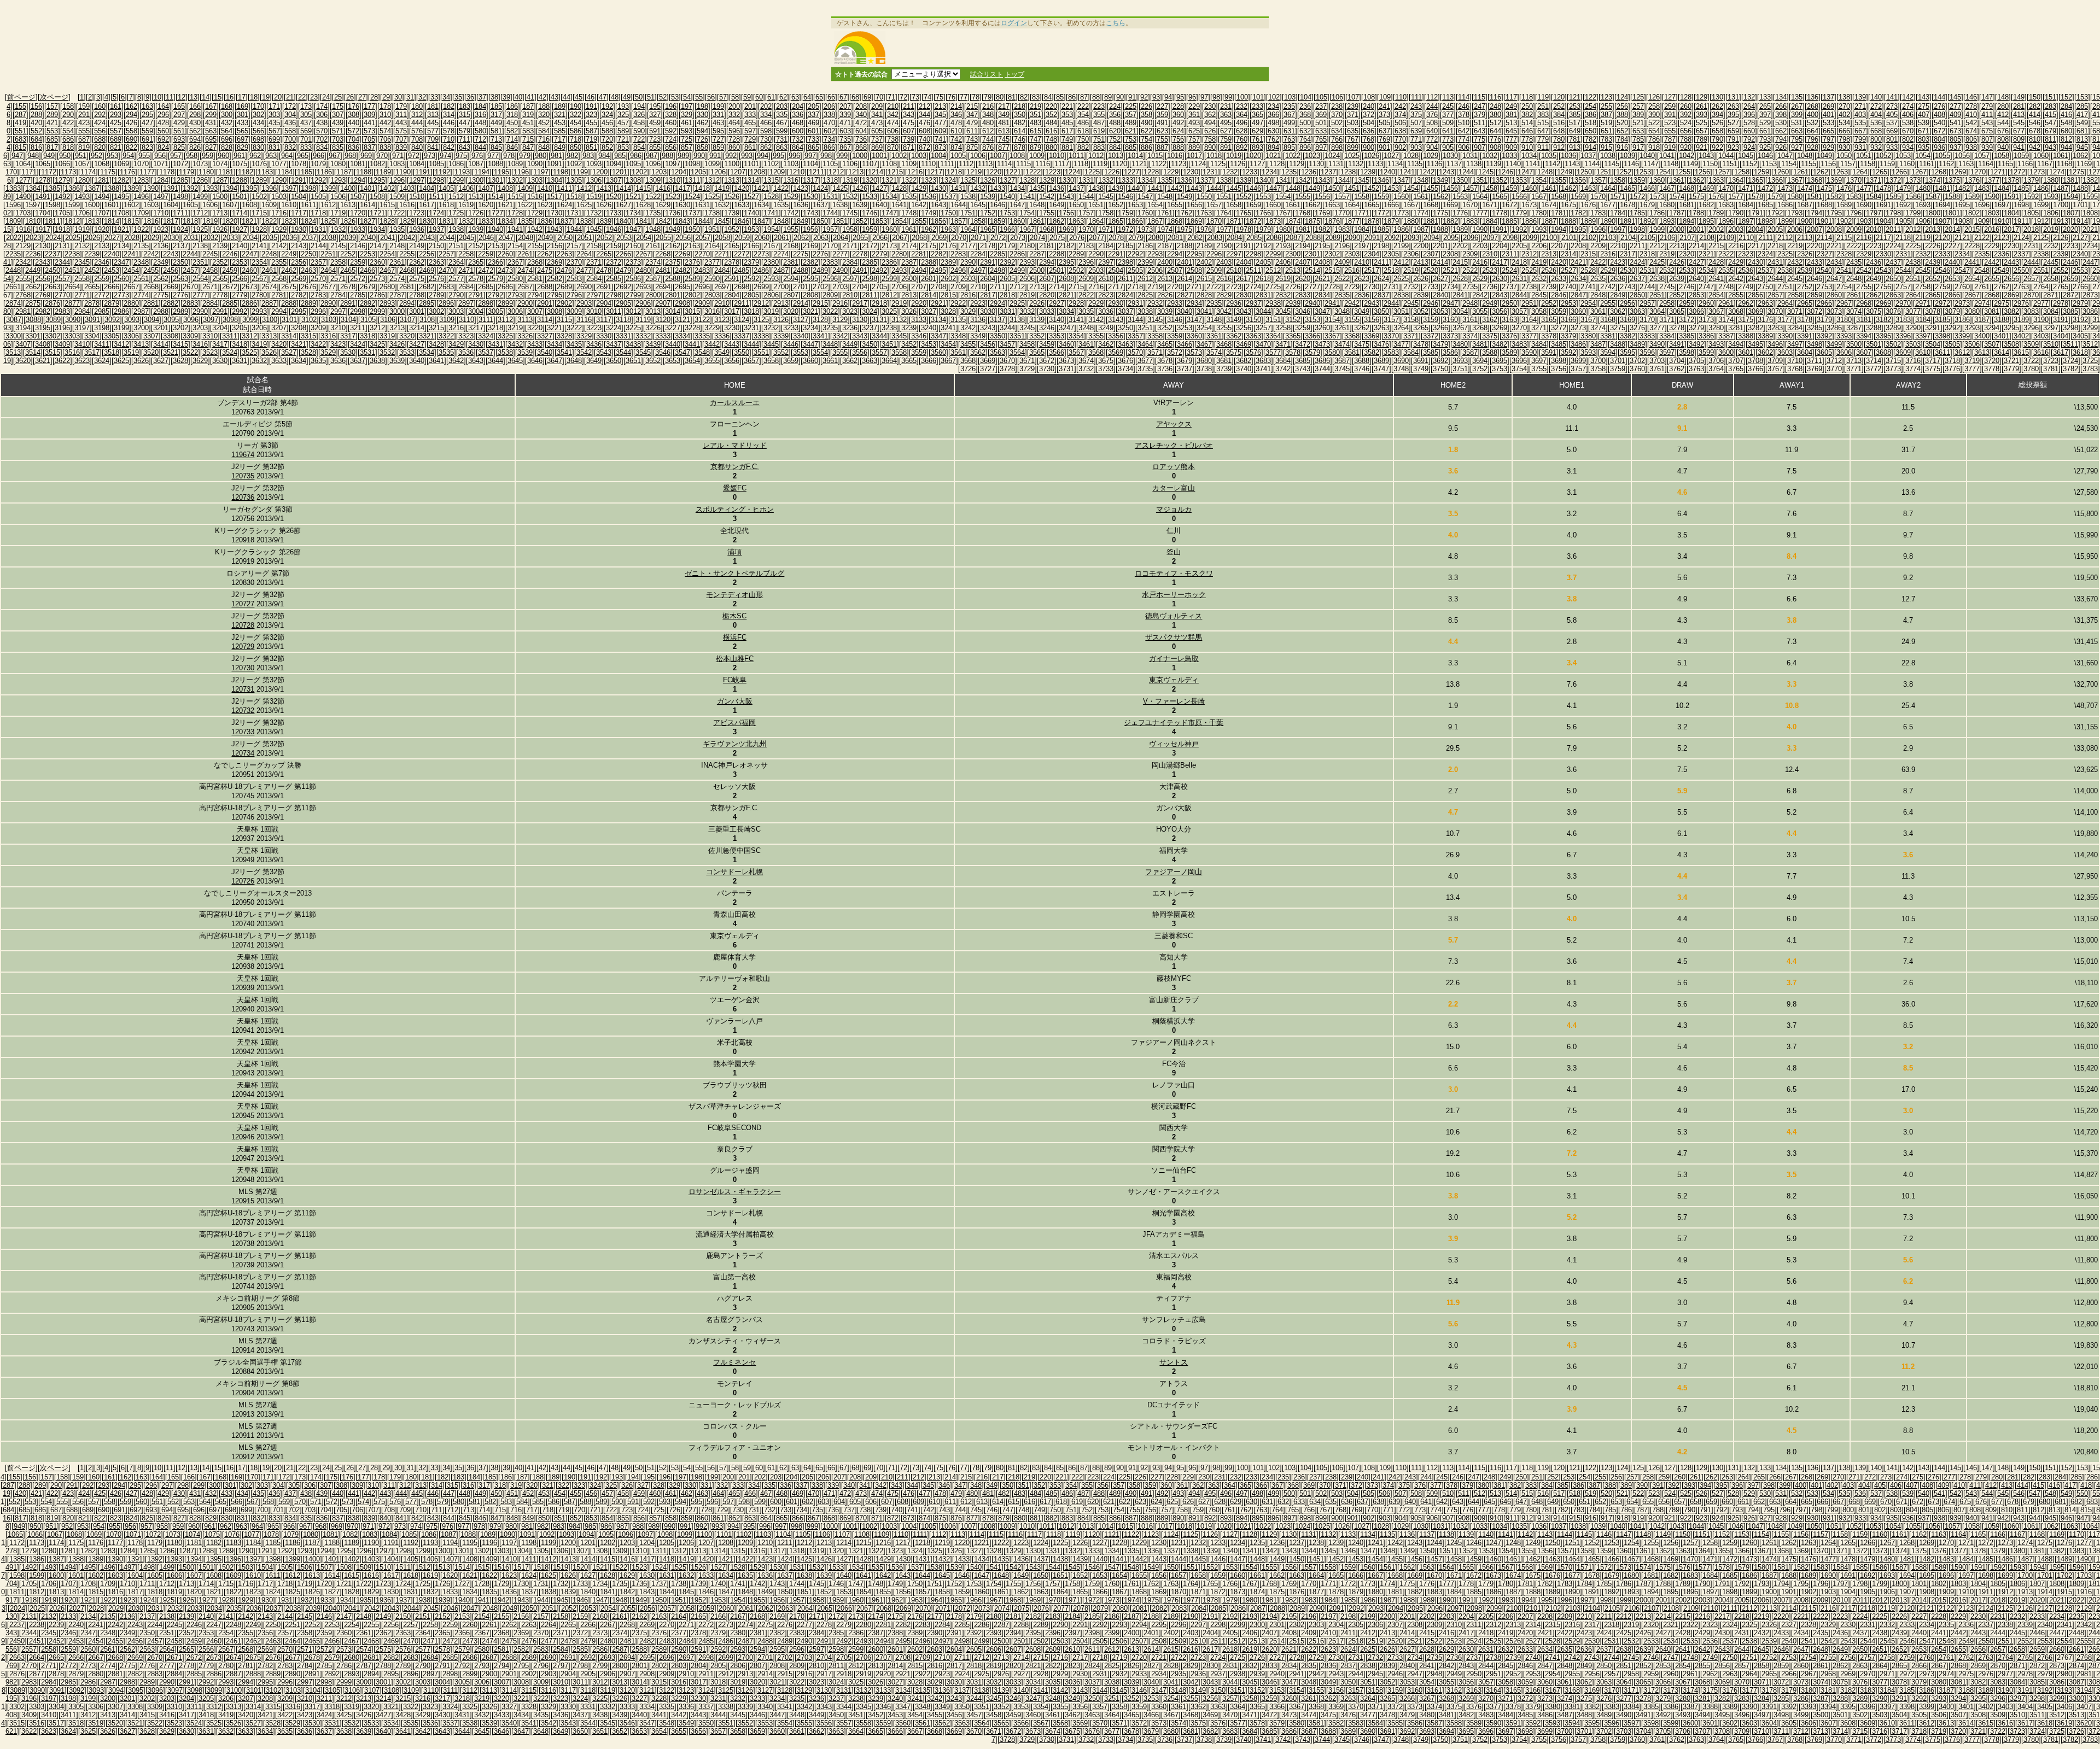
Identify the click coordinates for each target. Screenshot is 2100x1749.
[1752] (988, 213)
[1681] (1687, 205)
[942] (2035, 147)
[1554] (1283, 197)
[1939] (476, 229)
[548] (2066, 123)
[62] (783, 97)
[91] (1132, 97)
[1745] (850, 213)
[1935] (397, 229)
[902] (1400, 147)
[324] (607, 115)
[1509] (397, 197)
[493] (1194, 123)
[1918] (62, 229)
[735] (845, 139)
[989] (683, 156)
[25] (338, 97)
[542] (1971, 123)
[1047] (1785, 156)
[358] (1147, 115)
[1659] (1253, 205)
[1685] (1765, 205)
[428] (163, 123)
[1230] (1191, 172)
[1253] (1643, 172)
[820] (100, 147)
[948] (33, 156)
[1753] (1007, 213)
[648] (1559, 131)
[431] (211, 123)
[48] (615, 97)
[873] (940, 147)
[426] (132, 123)
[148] (2003, 97)
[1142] (1553, 164)
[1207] (738, 172)
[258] (1654, 106)
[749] (1067, 139)
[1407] (486, 188)
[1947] (633, 229)
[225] (1131, 106)
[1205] (698, 172)
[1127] (1257, 164)
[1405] (446, 188)
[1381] (2070, 180)
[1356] (1578, 180)
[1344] (1342, 180)
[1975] (1185, 229)
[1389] (131, 188)
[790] (1717, 139)
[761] (1258, 139)
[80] (1000, 97)
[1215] (895, 172)
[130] (1717, 97)
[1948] (653, 229)
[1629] (663, 205)
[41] (530, 97)
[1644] (958, 205)
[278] (1971, 106)
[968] (350, 156)
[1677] (1608, 205)
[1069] (121, 164)
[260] (1686, 106)
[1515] (515, 197)
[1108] (889, 164)
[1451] (1352, 188)
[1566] (1519, 197)
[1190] (403, 172)
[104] (1306, 97)
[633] (1321, 131)
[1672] (1509, 205)
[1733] (614, 213)
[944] (2066, 147)
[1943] (555, 229)
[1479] (1903, 188)
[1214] (876, 172)
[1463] (1588, 188)
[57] (723, 97)
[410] (1971, 115)
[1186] (324, 172)
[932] (1876, 147)
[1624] (564, 205)
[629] (1258, 131)
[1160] (1907, 164)
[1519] (594, 197)
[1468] (1687, 188)
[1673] (1529, 205)
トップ (1014, 74)
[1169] (2084, 164)
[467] (782, 123)
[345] (940, 115)
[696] (227, 139)
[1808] (2090, 213)
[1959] (870, 229)
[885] (1131, 147)
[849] (560, 147)
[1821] (249, 221)
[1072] (180, 164)
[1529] (791, 197)
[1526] (732, 197)
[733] (813, 139)
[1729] (535, 213)
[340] (861, 115)
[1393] (210, 188)
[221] (1067, 106)
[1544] (1086, 197)
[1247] (1525, 172)
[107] (1353, 97)
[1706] (82, 213)
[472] (861, 123)
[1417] (682, 188)
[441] (369, 123)
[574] (385, 131)
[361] (1194, 115)
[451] (528, 123)
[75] (940, 97)
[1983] (1342, 229)
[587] (591, 131)
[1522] (653, 197)
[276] (1939, 106)
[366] (1273, 115)
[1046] (1765, 156)
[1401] (367, 188)
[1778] (1500, 213)
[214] (956, 106)
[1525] (712, 197)
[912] (1559, 147)
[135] (1797, 97)
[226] (1147, 106)
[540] (1939, 123)
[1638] (840, 205)
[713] (496, 139)
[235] (1289, 106)
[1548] (1165, 197)
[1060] (2041, 156)
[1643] (938, 205)
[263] (1733, 106)
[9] (147, 97)
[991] (715, 156)
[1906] (1923, 221)
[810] (2035, 139)
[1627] (623, 205)
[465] (750, 123)
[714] (512, 139)
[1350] (1460, 180)
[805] (1955, 139)
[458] (639, 123)
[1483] (1982, 188)
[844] (480, 147)
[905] (1448, 147)
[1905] (1903, 221)
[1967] (1027, 229)
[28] (374, 97)
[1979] (1263, 229)
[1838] (584, 221)
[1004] (938, 156)
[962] (255, 156)
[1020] (1253, 156)
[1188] (364, 172)
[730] (766, 139)
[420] (36, 123)
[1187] (344, 172)
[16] (230, 97)
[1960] (889, 229)
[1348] (1421, 180)
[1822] (269, 221)
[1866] (1135, 221)
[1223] (1053, 172)
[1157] (1848, 164)
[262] (1717, 106)
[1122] (1159, 164)
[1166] (2025, 164)
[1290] (279, 180)
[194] (639, 106)
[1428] (899, 188)
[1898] (1765, 221)
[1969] (1066, 229)
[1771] (1362, 213)
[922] (1717, 147)
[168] (227, 106)
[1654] (1155, 205)
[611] (972, 131)
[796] (1813, 139)
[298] (195, 115)
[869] (877, 147)
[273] (1892, 106)
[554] (68, 131)
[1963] (948, 229)
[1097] (673, 164)
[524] (1686, 123)
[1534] (889, 197)
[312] (417, 115)
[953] (112, 156)
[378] (1464, 115)
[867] (845, 147)
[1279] (62, 180)
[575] (401, 131)
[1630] (682, 205)
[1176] (127, 172)
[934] (1908, 147)
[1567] (1539, 197)
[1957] (830, 229)
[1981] (1303, 229)
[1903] (1864, 221)
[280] (2003, 106)
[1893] (1667, 221)
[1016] (1175, 156)
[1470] (1726, 188)
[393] (1702, 115)
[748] (1051, 139)
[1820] (230, 221)
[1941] (515, 229)
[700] (290, 139)
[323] (591, 115)
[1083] (397, 164)
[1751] (968, 213)
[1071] (161, 164)
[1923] (161, 229)
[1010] (1057, 156)
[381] (1511, 115)
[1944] (574, 229)
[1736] (673, 213)
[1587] (1933, 197)
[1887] (1549, 221)
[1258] (1742, 172)
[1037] (1588, 156)
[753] (1131, 139)
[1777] (1480, 213)
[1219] (974, 172)
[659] (1733, 131)
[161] (116, 106)
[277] (1955, 106)
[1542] (1047, 197)
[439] (338, 123)
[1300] (476, 180)
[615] (1036, 131)
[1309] (653, 180)
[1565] (1500, 197)
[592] (671, 131)
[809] (2019, 139)
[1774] (1421, 213)
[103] (1290, 97)
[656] (1686, 131)
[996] (794, 156)
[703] (338, 139)
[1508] (377, 197)
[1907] (1942, 221)
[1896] (1726, 221)
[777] (1511, 139)
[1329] (1047, 180)
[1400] (348, 188)
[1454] (1411, 188)
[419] (21, 123)
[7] (131, 97)
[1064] (23, 164)
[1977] (1224, 229)
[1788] (1696, 213)
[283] (2051, 106)
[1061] (2061, 156)
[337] (813, 115)
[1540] (1007, 197)
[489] (1131, 123)
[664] (1813, 131)
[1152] (1749, 164)
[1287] (220, 180)
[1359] (1637, 180)
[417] (2082, 115)
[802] (1908, 139)
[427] (147, 123)
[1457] (1470, 188)
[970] (382, 156)
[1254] (1663, 172)
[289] (52, 115)
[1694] (1942, 205)
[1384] (33, 188)
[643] (1480, 131)
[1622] (525, 205)
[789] (1702, 139)
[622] (1147, 131)
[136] (1813, 97)
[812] (2066, 139)
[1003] (919, 156)
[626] (1210, 131)
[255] (1606, 106)
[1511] (436, 197)
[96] (1192, 97)
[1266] (1899, 172)
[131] (1733, 97)
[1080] (338, 164)
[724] (671, 139)
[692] (163, 139)
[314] (449, 115)
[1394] (230, 188)
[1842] (663, 221)
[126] (1654, 97)
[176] (354, 106)
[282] (2035, 106)
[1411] (564, 188)
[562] (195, 131)
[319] (528, 115)
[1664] (1352, 205)
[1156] (1828, 164)
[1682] (1706, 205)
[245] (1448, 106)
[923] (1733, 147)
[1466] (1647, 188)
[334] (766, 115)
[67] (843, 97)
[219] (1036, 106)
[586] (576, 131)
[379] (1480, 115)
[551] (21, 131)
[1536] (929, 197)
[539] (1924, 123)
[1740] (751, 213)
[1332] (1106, 180)
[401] (1828, 115)
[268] (1813, 106)
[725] (687, 139)
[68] (855, 97)
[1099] (712, 164)
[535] (1860, 123)
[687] (84, 139)
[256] (1622, 106)
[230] (1210, 106)
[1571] (1618, 197)
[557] (116, 131)
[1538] (968, 197)
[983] (588, 156)
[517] (1575, 123)
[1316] (791, 180)
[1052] (1883, 156)
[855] (655, 147)
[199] (718, 106)
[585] (560, 131)
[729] (750, 139)
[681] (2082, 131)
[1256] (1702, 172)
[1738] (712, 213)
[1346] (1381, 180)
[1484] (2002, 188)
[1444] (1214, 188)
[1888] (1568, 221)
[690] (132, 139)
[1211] (816, 172)
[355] (1099, 115)
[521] (1638, 123)
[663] (1797, 131)
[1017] (1194, 156)
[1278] (43, 180)
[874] (956, 147)
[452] (544, 123)
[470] (829, 123)
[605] (877, 131)
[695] (211, 139)
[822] (132, 147)
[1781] (1559, 213)
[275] (1924, 106)
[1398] (308, 188)
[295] (147, 115)
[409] (1955, 115)
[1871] (1234, 221)
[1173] (68, 172)
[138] (1844, 97)
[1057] (1982, 156)
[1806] (2051, 213)
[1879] (1391, 221)
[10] (157, 97)
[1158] (1868, 164)
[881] (1067, 147)
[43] (555, 97)
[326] (639, 115)
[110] (1401, 97)
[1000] (860, 156)
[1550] (1204, 197)
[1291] (299, 180)
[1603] (151, 205)
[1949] (673, 229)
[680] (2066, 131)
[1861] (1037, 221)
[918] (1654, 147)
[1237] (1328, 172)
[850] (576, 147)
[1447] (1273, 188)
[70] (879, 97)
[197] (687, 106)
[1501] (240, 197)
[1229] (1171, 172)
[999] (842, 156)
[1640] (879, 205)
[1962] (929, 229)
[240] (1369, 106)
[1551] (1224, 197)
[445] (433, 123)
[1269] (1958, 172)
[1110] (928, 164)
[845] (496, 147)
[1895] (1706, 221)
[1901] (1824, 221)
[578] (449, 131)
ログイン (1014, 23)
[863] (782, 147)
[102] (1274, 97)
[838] (385, 147)
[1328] (1027, 180)
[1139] (1494, 164)
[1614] (367, 205)
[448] (480, 123)
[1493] (82, 197)
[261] (1702, 106)
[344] (924, 115)
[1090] (535, 164)
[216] (988, 106)
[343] (909, 115)
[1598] (52, 205)
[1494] (102, 197)
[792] (1749, 139)
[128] (1686, 97)
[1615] (387, 205)
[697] (243, 139)
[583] (528, 131)
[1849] (801, 221)
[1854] (899, 221)
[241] (1384, 106)
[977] (493, 156)
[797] (1828, 139)
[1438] (1096, 188)
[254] (1591, 106)
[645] (1511, 131)
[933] (1892, 147)
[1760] (1145, 213)
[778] (1527, 139)
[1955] (791, 229)
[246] (1464, 106)
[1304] (555, 180)
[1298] (436, 180)
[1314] (751, 180)
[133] (1765, 97)
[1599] (72, 205)
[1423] (801, 188)
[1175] (108, 172)
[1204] (679, 172)
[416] (2066, 115)
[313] (433, 115)
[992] (731, 156)
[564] (227, 131)
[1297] (417, 180)
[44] (567, 97)
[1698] (2021, 205)
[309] (369, 115)
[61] (771, 97)
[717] (560, 139)
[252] (1559, 106)
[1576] (1716, 197)
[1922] (141, 229)
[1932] (338, 229)
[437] (306, 123)
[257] (1638, 106)
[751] (1099, 139)
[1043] (1706, 156)
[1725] (456, 213)
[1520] (614, 197)
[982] (572, 156)
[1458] (1490, 188)
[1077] (279, 164)
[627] (1226, 131)
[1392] (190, 188)
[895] (1289, 147)
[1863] (1076, 221)
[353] (1067, 115)
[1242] (1427, 172)
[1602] (131, 205)
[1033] (1509, 156)
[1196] (521, 172)
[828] (227, 147)
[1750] (948, 213)
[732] (798, 139)
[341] (877, 115)
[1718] (318, 213)
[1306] (594, 180)
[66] (831, 97)
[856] (671, 147)
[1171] (29, 172)
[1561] (1421, 197)
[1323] (929, 180)
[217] (1004, 106)
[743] (972, 139)
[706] (385, 139)
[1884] (1490, 221)
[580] (480, 131)
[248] (1495, 106)
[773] (1448, 139)
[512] (1495, 123)
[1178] (167, 172)
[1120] (1119, 164)
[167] (211, 106)
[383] (1543, 115)
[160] (100, 106)
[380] (1495, 115)
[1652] (1116, 205)
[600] (798, 131)
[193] (623, 106)
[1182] (246, 172)
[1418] (702, 188)
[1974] (1165, 229)
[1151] (1730, 164)
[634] (1337, 131)
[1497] (161, 197)
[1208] (757, 172)
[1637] (820, 205)
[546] (2035, 123)
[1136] (1434, 164)
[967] (334, 156)
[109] (1385, 97)
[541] (1955, 123)
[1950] (692, 229)
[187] (528, 106)
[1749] (929, 213)
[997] (810, 156)
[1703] (23, 213)
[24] (326, 97)
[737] (877, 139)
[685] (52, 139)
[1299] (456, 180)
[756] (1178, 139)
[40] (518, 97)
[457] (623, 123)
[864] (798, 147)
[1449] (1312, 188)
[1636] (801, 205)
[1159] (1887, 164)
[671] (1924, 131)
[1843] (682, 221)
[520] (1622, 123)
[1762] (1185, 213)
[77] (964, 97)
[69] (867, 97)
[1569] (1578, 197)
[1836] (545, 221)
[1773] (1401, 213)
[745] (1004, 139)
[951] (81, 156)
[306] (322, 115)
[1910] (2002, 221)
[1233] (1250, 172)
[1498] (180, 197)
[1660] (1273, 205)
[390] (1654, 115)
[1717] (299, 213)
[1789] (1716, 213)
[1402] (387, 188)
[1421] (761, 188)
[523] (1670, 123)
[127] (1670, 97)
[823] (147, 147)
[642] (1464, 131)
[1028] (1411, 156)
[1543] (1066, 197)
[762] (1273, 139)
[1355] (1559, 180)
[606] (893, 131)
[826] (195, 147)
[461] (687, 123)
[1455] (1431, 188)
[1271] (1998, 172)
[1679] (1647, 205)
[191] (591, 106)
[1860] (1017, 221)
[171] (274, 106)
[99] (1228, 97)
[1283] (141, 180)
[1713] (220, 213)
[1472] (1765, 188)
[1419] (722, 188)
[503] (1353, 123)
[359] (1162, 115)
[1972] (1125, 229)
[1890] (1608, 221)
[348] (988, 115)
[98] (1216, 97)
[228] (1178, 106)
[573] (369, 131)
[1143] (1572, 164)
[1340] (1263, 180)
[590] (639, 131)
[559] (147, 131)
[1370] (1854, 180)
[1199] (580, 172)
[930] (1844, 147)
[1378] (2011, 180)
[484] (1051, 123)
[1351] (1480, 180)
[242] (1400, 106)
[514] (1527, 123)
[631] (1289, 131)
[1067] (82, 164)
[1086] (456, 164)
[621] (1131, 131)
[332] (734, 115)
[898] (1337, 147)
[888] (1178, 147)
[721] (623, 139)
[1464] (1608, 188)
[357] (1131, 115)
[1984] (1362, 229)
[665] (1828, 131)
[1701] (2080, 205)
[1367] (1795, 180)
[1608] (249, 205)
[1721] (377, 213)
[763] (1289, 139)
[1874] (1293, 221)
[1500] (220, 197)
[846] (512, 147)
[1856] (938, 221)
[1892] (1647, 221)
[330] (702, 115)
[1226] (1112, 172)
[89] (1108, 97)
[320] (544, 115)
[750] (1083, 139)
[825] (179, 147)
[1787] (1677, 213)
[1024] (1332, 156)
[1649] (1057, 205)
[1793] (1795, 213)
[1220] (994, 172)
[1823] (289, 221)
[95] (1180, 97)
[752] (1115, 139)
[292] (100, 115)
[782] (1591, 139)
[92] (1144, 97)
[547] (2051, 123)
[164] (163, 106)
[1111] (947, 164)
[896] (1305, 147)
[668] (1876, 131)
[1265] (1880, 172)
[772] (1432, 139)
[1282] (121, 180)
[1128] (1277, 164)
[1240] (1387, 172)
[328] (671, 115)
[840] (417, 147)
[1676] (1588, 205)
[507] (1416, 123)
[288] (36, 115)
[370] (1337, 115)
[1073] (200, 164)
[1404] (427, 188)
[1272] (2017, 172)
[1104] (810, 164)
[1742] (791, 213)
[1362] (1696, 180)
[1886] (1529, 221)
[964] (287, 156)
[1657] (1214, 205)
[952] (97, 156)
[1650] (1076, 205)
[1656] (1194, 205)
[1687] (1805, 205)
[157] (52, 106)
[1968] (1047, 229)
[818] (68, 147)
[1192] (442, 172)
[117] (1511, 97)
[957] (176, 156)
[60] (759, 97)
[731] (782, 139)
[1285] (180, 180)
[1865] (1116, 221)
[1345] (1362, 180)
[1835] (525, 221)
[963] (271, 156)
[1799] (1913, 213)
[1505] (318, 197)
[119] (1543, 97)
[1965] (988, 229)
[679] (2051, 131)
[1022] (1293, 156)
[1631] (702, 205)
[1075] (240, 164)
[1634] (761, 205)
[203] (782, 106)
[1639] (860, 205)
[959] (208, 156)
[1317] (810, 180)
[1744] (830, 213)
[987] (652, 156)
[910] (1527, 147)
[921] (1702, 147)
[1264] (1860, 172)
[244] (1432, 106)
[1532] (850, 197)
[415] (2051, 115)
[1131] (1336, 164)
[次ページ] (54, 97)
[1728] (515, 213)
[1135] (1415, 164)
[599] (782, 131)
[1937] (436, 229)
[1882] (1450, 221)
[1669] (1450, 205)
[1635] (781, 205)
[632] (1305, 131)
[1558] (1362, 197)
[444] (417, 123)
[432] (227, 123)
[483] (1036, 123)
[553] (52, 131)
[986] (636, 156)
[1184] (285, 172)
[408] (1939, 115)
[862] (766, 147)
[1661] (1293, 205)
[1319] (850, 180)
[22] (302, 97)
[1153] (1769, 164)
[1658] (1234, 205)
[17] (242, 97)
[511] (1480, 123)
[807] (1987, 139)
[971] (398, 156)
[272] (1876, 106)
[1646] (997, 205)
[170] (258, 106)
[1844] (702, 221)
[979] (525, 156)
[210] (893, 106)
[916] (1622, 147)
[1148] (1671, 164)
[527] (1733, 123)
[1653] (1135, 205)
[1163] (1966, 164)
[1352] (1500, 180)
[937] (1955, 147)
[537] (1892, 123)
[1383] (13, 188)
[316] (480, 115)
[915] (1606, 147)
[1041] (1667, 156)
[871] (909, 147)
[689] (116, 139)
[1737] (692, 213)
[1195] (501, 172)
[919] (1670, 147)
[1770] (1342, 213)
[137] (1828, 97)
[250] (1527, 106)
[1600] (92, 205)
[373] (1384, 115)
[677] (2019, 131)
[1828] (387, 221)
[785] (1638, 139)
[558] (132, 131)
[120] (1559, 97)
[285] (2082, 106)
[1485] (2021, 188)
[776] (1495, 139)
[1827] (367, 221)
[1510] (417, 197)
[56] (711, 97)
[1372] (1893, 180)
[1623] (545, 205)
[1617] (427, 205)
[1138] (1474, 164)
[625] (1194, 131)
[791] (1733, 139)
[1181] (226, 172)
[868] (861, 147)
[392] (1686, 115)
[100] (1242, 97)
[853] (623, 147)
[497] (1258, 123)
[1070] (141, 164)
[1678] (1627, 205)
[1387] (92, 188)
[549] (2082, 123)
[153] (2082, 97)
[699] (274, 139)
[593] (687, 131)
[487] (1099, 123)
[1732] (594, 213)
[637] (1384, 131)
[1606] (210, 205)
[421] (52, 123)
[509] (1448, 123)
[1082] (377, 164)
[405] (1892, 115)
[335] (782, 115)
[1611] (308, 205)
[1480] (1923, 188)
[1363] (1716, 180)
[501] (1321, 123)
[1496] (141, 197)
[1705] (62, 213)
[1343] (1322, 180)
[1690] (1864, 205)
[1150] (1710, 164)
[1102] (771, 164)
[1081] (358, 164)
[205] (813, 106)
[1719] (338, 213)
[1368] (1815, 180)
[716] (544, 139)
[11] (170, 97)
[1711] (180, 213)
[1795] (1834, 213)
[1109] (909, 164)
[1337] (1204, 180)
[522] (1654, 123)
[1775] (1440, 213)
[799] (1860, 139)
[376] (1432, 115)
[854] (639, 147)
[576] (417, 131)
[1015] (1155, 156)
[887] (1162, 147)
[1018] (1214, 156)
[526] (1717, 123)
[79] (988, 97)
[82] (1024, 97)
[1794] (1815, 213)
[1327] (1007, 180)
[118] (1527, 97)
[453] (560, 123)
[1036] (1568, 156)
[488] (1115, 123)
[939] (1987, 147)
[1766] (1263, 213)
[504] (1369, 123)
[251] (1543, 106)
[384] (1559, 115)
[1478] (1883, 188)
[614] (1020, 131)
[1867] (1155, 221)
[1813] (92, 221)
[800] (1876, 139)
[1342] (1303, 180)
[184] (480, 106)
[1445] (1234, 188)
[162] (132, 106)
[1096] (653, 164)
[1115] (1023, 164)
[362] (1210, 115)
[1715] (259, 213)
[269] (1828, 106)
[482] (1020, 123)
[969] (366, 156)
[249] (1511, 106)
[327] (655, 115)
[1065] (43, 164)
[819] (84, 147)
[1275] (2076, 172)
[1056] (1962, 156)
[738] (893, 139)
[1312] (712, 180)
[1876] (1332, 221)
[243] (1416, 106)
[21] (290, 97)
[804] (1939, 139)
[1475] (1824, 188)
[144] (1939, 97)
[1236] (1309, 172)
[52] (663, 97)
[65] (819, 97)
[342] (893, 115)
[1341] (1283, 180)
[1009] (1037, 156)
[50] (639, 97)
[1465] (1627, 188)
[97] (1204, 97)
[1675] (1568, 205)
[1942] (535, 229)
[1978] (1244, 229)
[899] (1353, 147)
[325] (623, 115)
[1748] (909, 213)
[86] (1072, 97)
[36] (470, 97)
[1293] (338, 180)
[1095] (633, 164)
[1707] (102, 213)
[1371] (1874, 180)
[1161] (1927, 164)
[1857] (958, 221)
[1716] (279, 213)
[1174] (88, 172)
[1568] (1559, 197)
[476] (924, 123)
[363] (1226, 115)
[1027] (1391, 156)
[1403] (407, 188)
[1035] (1549, 156)
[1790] (1736, 213)
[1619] (466, 205)
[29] (386, 97)
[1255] (1683, 172)
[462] (702, 123)
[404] (1876, 115)
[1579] (1775, 197)
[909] (1511, 147)
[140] (1876, 97)
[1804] (2011, 213)
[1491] (43, 197)
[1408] (505, 188)
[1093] (594, 164)
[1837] (564, 221)
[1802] (1972, 213)
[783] (1606, 139)
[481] (1004, 123)
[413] (2019, 115)
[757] (1194, 139)
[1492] (62, 197)
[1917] (43, 229)
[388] (1622, 115)
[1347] (1401, 180)
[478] (956, 123)
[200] (734, 106)
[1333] (1125, 180)
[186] (512, 106)
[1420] (742, 188)
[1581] (1815, 197)
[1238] (1348, 172)
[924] (1749, 147)
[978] (509, 156)
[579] (465, 131)
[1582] (1834, 197)
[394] (1717, 115)
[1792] (1775, 213)
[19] (266, 97)
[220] (1051, 106)
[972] (414, 156)
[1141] (1533, 164)
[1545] (1106, 197)
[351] (1036, 115)
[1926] (220, 229)
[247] (1480, 106)
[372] (1369, 115)
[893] (1258, 147)
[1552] (1244, 197)
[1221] (1013, 172)
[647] (1543, 131)
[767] (1353, 139)
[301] (243, 115)
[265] (1765, 106)
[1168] (2064, 164)
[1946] (614, 229)
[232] (1242, 106)
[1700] (2061, 205)
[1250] (1584, 172)
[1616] (407, 205)
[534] (1844, 123)
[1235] (1289, 172)
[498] (1273, 123)
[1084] (417, 164)
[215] (972, 106)
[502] (1337, 123)
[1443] (1194, 188)
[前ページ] (21, 97)
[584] (544, 131)
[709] (433, 139)
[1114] (1004, 164)
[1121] (1139, 164)
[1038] (1608, 156)
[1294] (358, 180)
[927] (1797, 147)
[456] (607, 123)
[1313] (732, 180)
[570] (322, 131)
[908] (1495, 147)
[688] (100, 139)
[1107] (870, 164)
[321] (560, 115)
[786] (1654, 139)
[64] (807, 97)
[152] (2066, 97)
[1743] (810, 213)
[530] (1781, 123)
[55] (699, 97)
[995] (778, 156)
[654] (1654, 131)
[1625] (584, 205)
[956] (160, 156)
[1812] (72, 221)
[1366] (1775, 180)
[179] (401, 106)
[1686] (1785, 205)
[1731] (574, 213)
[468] (798, 123)
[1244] (1466, 172)
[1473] (1785, 188)
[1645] (978, 205)
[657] (1702, 131)
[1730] (555, 213)
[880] (1051, 147)
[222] (1083, 106)
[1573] (1657, 197)
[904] (1432, 147)
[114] (1464, 97)
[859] (718, 147)
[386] (1591, 115)
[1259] (1761, 172)
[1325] (968, 180)
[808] (2003, 139)
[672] (1939, 131)
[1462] (1568, 188)
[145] (1955, 97)
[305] (306, 115)
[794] (1781, 139)
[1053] (1903, 156)
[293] (116, 115)
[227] (1162, 106)
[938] (1971, 147)
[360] (1178, 115)
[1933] (358, 229)
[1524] (692, 197)
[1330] (1066, 180)
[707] (401, 139)
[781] (1575, 139)
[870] (893, 147)
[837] (369, 147)
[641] (1448, 131)
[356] (1115, 115)
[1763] (1204, 213)
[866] (829, 147)
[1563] (1460, 197)
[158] (68, 106)
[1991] (1500, 229)
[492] (1178, 123)
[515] (1543, 123)
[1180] (206, 172)
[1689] (1844, 205)
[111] (1416, 97)
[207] (845, 106)
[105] (1322, 97)
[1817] (171, 221)
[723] (655, 139)
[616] (1051, 131)
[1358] (1618, 180)
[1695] (1962, 205)
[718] (576, 139)
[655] (1670, 131)
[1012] (1096, 156)
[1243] (1446, 172)
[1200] (600, 172)
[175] (338, 106)
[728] (734, 139)
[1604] (171, 205)
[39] (506, 97)
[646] (1527, 131)
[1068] (102, 164)
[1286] (200, 180)
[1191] (423, 172)
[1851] (840, 221)
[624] (1178, 131)
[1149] (1690, 164)
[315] (465, 115)
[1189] (383, 172)
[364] (1242, 115)
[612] (988, 131)
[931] (1860, 147)
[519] (1606, 123)
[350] (1020, 115)
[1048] (1805, 156)
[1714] (240, 213)
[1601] (112, 205)
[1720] (358, 213)
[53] (675, 97)
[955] (144, 156)
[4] (106, 97)
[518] (1591, 123)
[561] (179, 131)
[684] (36, 139)
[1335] (1165, 180)
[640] (1432, 131)
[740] (924, 139)
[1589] (1972, 197)
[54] (687, 97)
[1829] (407, 221)
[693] (179, 139)
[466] (766, 123)
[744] (988, 139)
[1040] (1647, 156)
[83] (1036, 97)
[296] (163, 115)
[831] (274, 147)
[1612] (328, 205)
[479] (972, 123)
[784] (1622, 139)
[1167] (2045, 164)
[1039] (1627, 156)
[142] (1908, 97)
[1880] (1411, 221)
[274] (1908, 106)
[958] (192, 156)
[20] (278, 97)
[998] (826, 156)
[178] (385, 106)
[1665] (1372, 205)
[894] (1273, 147)
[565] (243, 131)
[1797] (1874, 213)
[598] (766, 131)
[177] (369, 106)
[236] (1305, 106)
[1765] (1244, 213)
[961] (239, 156)
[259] (1670, 106)
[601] (813, 131)
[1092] (574, 164)
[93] (1156, 97)
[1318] (830, 180)
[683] (21, 139)
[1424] (820, 188)
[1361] (1677, 180)
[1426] (860, 188)
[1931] (318, 229)
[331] (718, 115)
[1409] (525, 188)
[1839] (604, 221)
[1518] (574, 197)
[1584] (1874, 197)
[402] (1844, 115)
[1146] (1631, 164)
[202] (766, 106)
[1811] (52, 221)
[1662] (1312, 205)
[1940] (495, 229)
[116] (1495, 97)
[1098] (692, 164)
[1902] (1844, 221)
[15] (218, 97)
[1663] (1332, 205)
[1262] (1821, 172)
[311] (401, 115)
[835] (338, 147)
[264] (1749, 106)
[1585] (1893, 197)
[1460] (1529, 188)
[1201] (620, 172)
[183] (465, 106)
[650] (1591, 131)
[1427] (879, 188)
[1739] (732, 213)
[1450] (1332, 188)
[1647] (1017, 205)
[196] (671, 106)
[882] (1083, 147)
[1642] (919, 205)
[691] (147, 139)
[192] (607, 106)
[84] (1048, 97)
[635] (1353, 131)
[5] (115, 97)
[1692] (1903, 205)
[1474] (1805, 188)
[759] (1226, 139)
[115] (1480, 97)
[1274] (2057, 172)
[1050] (1844, 156)
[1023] (1312, 156)
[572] (354, 131)
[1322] (909, 180)
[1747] (889, 213)
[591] (655, 131)
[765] (1321, 139)
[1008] (1017, 156)
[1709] (141, 213)
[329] (687, 115)
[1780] (1539, 213)
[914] (1591, 147)
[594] (702, 131)
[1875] (1312, 221)
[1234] (1269, 172)
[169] (243, 106)
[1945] (594, 229)
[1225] (1092, 172)
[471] (845, 123)
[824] (163, 147)
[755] (1162, 139)
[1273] (2037, 172)
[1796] (1854, 213)
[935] (1924, 147)
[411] (1987, 115)
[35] (458, 97)
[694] (195, 139)
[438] (322, 123)
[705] (369, 139)
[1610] (289, 205)
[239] (1353, 106)
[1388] (112, 188)
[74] (927, 97)
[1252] (1624, 172)
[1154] (1789, 164)
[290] (68, 115)
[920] (1686, 147)
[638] (1400, 131)
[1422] (781, 188)
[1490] (23, 197)
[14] (206, 97)
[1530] (810, 197)
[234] (1273, 106)
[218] (1020, 106)
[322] (576, 115)
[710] (449, 139)
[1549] (1185, 197)
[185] (496, 106)
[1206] (718, 172)
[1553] (1263, 197)
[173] (306, 106)
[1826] (348, 221)
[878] (1020, 147)
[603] (845, 131)
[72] (903, 97)
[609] (940, 131)
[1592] (2031, 197)
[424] (100, 123)
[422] (68, 123)
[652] (1622, 131)
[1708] (121, 213)
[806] (1971, 139)
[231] (1226, 106)
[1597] (33, 205)
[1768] (1303, 213)
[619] (1099, 131)
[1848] (781, 221)
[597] (750, 131)
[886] (1147, 147)
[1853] (879, 221)
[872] (924, 147)
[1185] (305, 172)
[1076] (259, 164)
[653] (1638, 131)
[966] (319, 156)
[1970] (1086, 229)
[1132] (1356, 164)
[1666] (1391, 205)
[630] (1273, 131)
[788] (1686, 139)
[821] (116, 147)
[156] (36, 106)
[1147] (1651, 164)
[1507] (358, 197)
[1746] (870, 213)
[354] (1083, 115)
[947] (17, 156)
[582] (512, 131)
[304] (290, 115)
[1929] (279, 229)
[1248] (1545, 172)
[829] (243, 147)
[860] (734, 147)
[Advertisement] (1079, 48)
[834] (322, 147)
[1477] (1864, 188)
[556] (100, 131)
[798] (1844, 139)
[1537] (948, 197)
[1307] (614, 180)
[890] (1210, 147)
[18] (254, 97)
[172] (290, 106)
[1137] (1454, 164)
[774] (1464, 139)
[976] (477, 156)
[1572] (1637, 197)
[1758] (1106, 213)
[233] (1258, 106)
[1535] (909, 197)
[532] (1813, 123)
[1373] (1913, 180)
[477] (940, 123)
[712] (480, 139)
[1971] (1106, 229)
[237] (1321, 106)
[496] (1242, 123)
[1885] (1509, 221)
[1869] (1194, 221)
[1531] (830, 197)
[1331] (1086, 180)
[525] (1702, 123)
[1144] (1592, 164)
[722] (639, 139)
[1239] (1368, 172)
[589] (623, 131)
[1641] (899, 205)
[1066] (62, 164)
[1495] (121, 197)
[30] (398, 97)
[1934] (377, 229)
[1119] (1100, 164)
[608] (924, 131)
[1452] (1372, 188)
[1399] (328, 188)
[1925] (200, 229)
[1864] (1096, 221)
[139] (1860, 97)
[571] (338, 131)
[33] (434, 97)
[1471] (1746, 188)
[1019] (1234, 156)
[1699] (2041, 205)
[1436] (1057, 188)
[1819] (210, 221)
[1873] (1273, 221)
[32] (422, 97)
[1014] (1135, 156)
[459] (655, 123)
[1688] (1824, 205)
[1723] (417, 213)
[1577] (1736, 197)
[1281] (102, 180)
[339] (845, 115)
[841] (433, 147)
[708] (417, 139)
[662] (1781, 131)
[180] (417, 106)
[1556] (1322, 197)
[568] (290, 131)
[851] (591, 147)
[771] (1416, 139)
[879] (1036, 147)
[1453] (1391, 188)
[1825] (328, 221)
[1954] (771, 229)
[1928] (259, 229)
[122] (1591, 97)
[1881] (1431, 221)
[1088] (495, 164)
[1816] (151, 221)
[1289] (259, 180)
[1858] (978, 221)
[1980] (1283, 229)
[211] (909, 106)
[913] (1575, 147)
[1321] (889, 180)
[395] (1733, 115)
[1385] (52, 188)
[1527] (751, 197)
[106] (1337, 97)
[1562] (1440, 197)
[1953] (751, 229)
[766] (1337, 139)
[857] (687, 147)
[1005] (958, 156)
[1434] (1017, 188)
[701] (306, 139)
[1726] (476, 213)
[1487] (2061, 188)
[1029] (1431, 156)
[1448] (1293, 188)
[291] (84, 115)
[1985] (1381, 229)
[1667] (1411, 205)
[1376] (1972, 180)
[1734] (633, 213)
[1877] (1352, 221)
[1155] (1809, 164)
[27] (362, 97)
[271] (1860, 106)
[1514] (495, 197)
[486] (1083, 123)
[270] (1844, 106)
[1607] (230, 205)
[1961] (909, 229)
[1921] (121, 229)
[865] (813, 147)
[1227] (1131, 172)
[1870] (1214, 221)
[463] (718, 123)
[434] (258, 123)
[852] (607, 147)
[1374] (1933, 180)
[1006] (978, 156)
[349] (1004, 115)
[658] (1717, 131)
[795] (1797, 139)
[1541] (1027, 197)
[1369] (1834, 180)
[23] (314, 97)
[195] (655, 106)
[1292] (318, 180)
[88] (1096, 97)
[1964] (968, 229)
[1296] (397, 180)
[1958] (850, 229)
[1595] (2090, 197)
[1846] (742, 221)
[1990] (1480, 229)
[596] (734, 131)
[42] (542, 97)
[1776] (1460, 213)
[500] (1305, 123)
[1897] (1746, 221)
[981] (556, 156)
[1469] (1706, 188)
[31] (410, 97)
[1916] (23, 229)
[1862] (1057, 221)
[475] (909, 123)
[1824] (308, 221)
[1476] (1844, 188)
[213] (940, 106)
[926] (1781, 147)
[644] (1495, 131)
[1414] (623, 188)
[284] (2066, 106)
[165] (179, 106)
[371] (1353, 115)
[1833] (486, 221)
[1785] (1637, 213)
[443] (401, 123)
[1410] (545, 188)
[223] (1099, 106)
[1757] (1086, 213)
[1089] (515, 164)
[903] (1416, 147)
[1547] (1145, 197)
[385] (1575, 115)
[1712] (200, 213)
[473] (877, 123)
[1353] (1519, 180)
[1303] (535, 180)
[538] (1908, 123)
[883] (1099, 147)
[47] (603, 97)
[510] (1464, 123)
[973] (430, 156)
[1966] (1007, 229)
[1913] (2061, 221)
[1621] (505, 205)
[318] (512, 115)
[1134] (1395, 164)
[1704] (43, 213)
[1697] (2002, 205)
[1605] (190, 205)
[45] (579, 97)
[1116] (1043, 164)
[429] (179, 123)
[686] (68, 139)
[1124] (1198, 164)
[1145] (1612, 164)
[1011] (1076, 156)
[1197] (541, 172)
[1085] (436, 164)
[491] (1162, 123)
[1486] (2041, 188)
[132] (1749, 97)
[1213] (856, 172)
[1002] (899, 156)
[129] (1702, 97)
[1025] (1352, 156)
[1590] (1992, 197)
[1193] (462, 172)
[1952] (732, 229)
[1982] (1322, 229)
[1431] (958, 188)
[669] (1892, 131)
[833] (306, 147)
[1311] (692, 180)
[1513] (476, 197)
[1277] (23, 180)
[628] (1242, 131)
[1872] (1253, 221)
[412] (2003, 115)
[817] (52, 147)
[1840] (623, 221)
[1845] (722, 221)
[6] (123, 97)
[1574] (1677, 197)
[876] (988, 147)
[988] (667, 156)
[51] (651, 97)
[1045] (1746, 156)
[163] (147, 106)
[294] (132, 115)
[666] (1844, 131)
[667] (1860, 131)
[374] (1400, 115)
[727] (718, 139)
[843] (465, 147)
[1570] (1598, 197)
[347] (972, 115)
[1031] (1470, 156)
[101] (1258, 97)
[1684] (1746, 205)
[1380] (2051, 180)
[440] (354, 123)
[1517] (555, 197)
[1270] (1978, 172)
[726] (702, 139)
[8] (139, 97)
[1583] (1854, 197)
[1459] (1509, 188)
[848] (544, 147)
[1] (82, 97)
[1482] (1962, 188)
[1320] (870, 180)
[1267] (1919, 172)
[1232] (1230, 172)
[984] (604, 156)
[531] (1797, 123)
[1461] (1549, 188)
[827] (211, 147)
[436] (290, 123)
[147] (1987, 97)
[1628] (643, 205)
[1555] (1303, 197)
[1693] (1923, 205)
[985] (620, 156)
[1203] (659, 172)
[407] (1924, 115)
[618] (1083, 131)
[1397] (289, 188)
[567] (274, 131)
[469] (813, 123)
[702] (322, 139)
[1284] (161, 180)
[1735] (653, 213)
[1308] (633, 180)
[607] (909, 131)
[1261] (1801, 172)
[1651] (1096, 205)
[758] (1210, 139)
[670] (1908, 131)
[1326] (988, 180)
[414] (2035, 115)
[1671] (1490, 205)
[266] (1781, 106)
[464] (734, 123)
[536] (1876, 123)
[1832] (466, 221)
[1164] (1986, 164)
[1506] (338, 197)
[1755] (1047, 213)
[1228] (1151, 172)
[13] (194, 97)
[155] (21, 106)
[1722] (397, 213)
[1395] (249, 188)
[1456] (1450, 188)
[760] (1242, 139)
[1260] (1781, 172)
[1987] (1421, 229)
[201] (750, 106)
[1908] (1962, 221)
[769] (1384, 139)
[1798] (1893, 213)
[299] (211, 115)
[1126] (1238, 164)
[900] (1369, 147)
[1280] (82, 180)
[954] (128, 156)
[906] (1464, 147)
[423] (84, 123)
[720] (607, 139)
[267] (1797, 106)
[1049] (1824, 156)
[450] (512, 123)
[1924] (180, 229)
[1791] (1755, 213)
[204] (798, 106)
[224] (1115, 106)
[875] (972, 147)
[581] (496, 131)
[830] (258, 147)
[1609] (269, 205)
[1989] (1460, 229)
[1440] (1135, 188)
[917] (1638, 147)
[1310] (673, 180)
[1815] (131, 221)
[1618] (446, 205)
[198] (702, 106)
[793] (1765, 139)
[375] (1416, 115)
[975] (461, 156)
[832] (290, 147)
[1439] (1116, 188)
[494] (1210, 123)
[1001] (879, 156)
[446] (449, 123)
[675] (1987, 131)
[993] (747, 156)
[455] (591, 123)
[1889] (1588, 221)
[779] (1543, 139)
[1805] (2031, 213)
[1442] (1175, 188)
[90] (1120, 97)
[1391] (171, 188)
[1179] (186, 172)
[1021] (1273, 156)
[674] (1971, 131)
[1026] (1372, 156)
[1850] (820, 221)
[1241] (1407, 172)
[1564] (1480, 197)
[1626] (604, 205)
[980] (541, 156)
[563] (211, 131)
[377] (1448, 115)
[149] (2019, 97)
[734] (829, 139)
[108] (1369, 97)
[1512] (456, 197)
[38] (494, 97)
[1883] (1470, 221)
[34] (446, 97)
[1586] (1913, 197)
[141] (1892, 97)
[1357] (1598, 180)
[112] (1432, 97)
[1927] (240, 229)
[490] (1147, 123)
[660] (1749, 131)
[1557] (1342, 197)
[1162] (1946, 164)
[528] (1749, 123)
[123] (1606, 97)
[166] (195, 106)
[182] (449, 106)
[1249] (1565, 172)
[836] (354, 147)
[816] (36, 147)
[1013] (1116, 156)
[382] (1527, 115)
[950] (65, 156)
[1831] (446, 221)
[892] (1242, 147)
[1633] (742, 205)
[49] (627, 97)
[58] (735, 97)
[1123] (1179, 164)
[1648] (1037, 205)
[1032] (1490, 156)
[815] (21, 147)
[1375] (1952, 180)
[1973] (1145, 229)
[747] (1036, 139)
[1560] (1401, 197)
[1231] (1210, 172)
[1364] (1736, 180)
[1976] (1204, 229)
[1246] (1506, 172)
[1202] (639, 172)
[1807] (2070, 213)
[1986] (1401, 229)
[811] (2051, 139)
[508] (1432, 123)
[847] (528, 147)
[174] (322, 106)
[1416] (663, 188)
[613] (1004, 131)
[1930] (299, 229)
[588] (607, 131)
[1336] (1185, 180)
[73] (915, 97)
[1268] (1939, 172)
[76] (952, 97)
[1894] (1687, 221)
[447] (465, 123)
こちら (1116, 23)
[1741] (771, 213)
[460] (671, 123)
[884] (1115, 147)
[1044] (1726, 156)
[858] (702, 147)
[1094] (614, 164)
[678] (2035, 131)
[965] (303, 156)
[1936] (417, 229)
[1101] (751, 164)
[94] (1168, 97)
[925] (1765, 147)
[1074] (220, 164)
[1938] (456, 229)
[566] (258, 131)
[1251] (1604, 172)
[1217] (935, 172)
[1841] (643, 221)
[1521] (633, 197)
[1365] (1755, 180)
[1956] (810, 229)
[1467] (1667, 188)
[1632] (722, 205)
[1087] (476, 164)
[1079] (318, 164)
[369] (1321, 115)
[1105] (830, 164)
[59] (747, 97)
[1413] (604, 188)
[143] (1924, 97)
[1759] (1125, 213)
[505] (1384, 123)
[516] (1559, 123)
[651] (1606, 131)
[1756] (1066, 213)
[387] (1606, 115)
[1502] (259, 197)
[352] (1051, 115)
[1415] (643, 188)
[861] (750, 147)
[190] (576, 106)
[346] (956, 115)
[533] (1828, 123)
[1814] (112, 221)
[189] (560, 106)
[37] (482, 97)
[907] (1480, 147)
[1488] (2080, 188)
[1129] (1297, 164)
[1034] (1529, 156)
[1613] (348, 205)
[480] (988, 123)
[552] (36, 131)
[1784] (1618, 213)
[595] (718, 131)
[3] (98, 97)
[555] (84, 131)
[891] (1226, 147)
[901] (1384, 147)
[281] (2019, 106)
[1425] (840, 188)
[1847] (761, 221)
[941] (2019, 147)
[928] (1813, 147)
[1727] (495, 213)
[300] (227, 115)
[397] (1765, 115)
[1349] (1440, 180)
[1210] (797, 172)
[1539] (988, 197)
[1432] (978, 188)
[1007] (997, 156)
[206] (829, 106)
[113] (1448, 97)
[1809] (13, 221)
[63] (795, 97)
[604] (861, 131)
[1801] (1952, 213)
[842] (449, 147)
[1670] (1470, 205)
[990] (699, 156)
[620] (1115, 131)
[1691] (1883, 205)
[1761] (1165, 213)
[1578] (1755, 197)
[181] (433, 106)
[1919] (82, 229)
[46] (591, 97)
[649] (1575, 131)
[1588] (1952, 197)
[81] (1012, 97)
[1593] (2051, 197)
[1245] (1486, 172)
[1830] (427, 221)
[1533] (870, 197)
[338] (829, 115)
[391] (1670, 115)
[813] (2082, 139)
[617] (1067, 131)
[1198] (561, 172)
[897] (1321, 147)
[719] (591, 139)
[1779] (1519, 213)
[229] (1194, 106)
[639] (1416, 131)
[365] (1258, 115)
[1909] (1982, 221)
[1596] (13, 205)
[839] (401, 147)
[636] (1369, 131)
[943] (2051, 147)
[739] (909, 139)
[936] (1939, 147)
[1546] (1125, 197)
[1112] (966, 164)
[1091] (555, 164)
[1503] (279, 197)
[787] (1670, 139)
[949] (49, 156)
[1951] (712, 229)
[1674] (1549, 205)
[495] (1226, 123)
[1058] (2002, 156)
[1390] (151, 188)
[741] (940, 139)
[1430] (938, 188)
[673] (1955, 131)
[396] (1749, 115)
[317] (496, 115)
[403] (1860, 115)
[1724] (436, 213)
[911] (1543, 147)
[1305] (574, 180)
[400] (1813, 115)
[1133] (1375, 164)
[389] (1638, 115)
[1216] (915, 172)
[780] (1559, 139)
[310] (385, 115)
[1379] (2031, 180)
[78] (976, 97)
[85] (1060, 97)
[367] (1289, 115)
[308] (354, 115)
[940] (2003, 147)
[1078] (299, 164)
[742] (956, 139)
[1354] (1539, 180)
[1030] (1450, 156)
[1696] (1982, 205)
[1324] (948, 180)
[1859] (997, 221)
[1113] (985, 164)
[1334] (1145, 180)
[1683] (1726, 205)
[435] (274, 123)
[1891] (1627, 221)
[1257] (1722, 172)
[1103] (791, 164)
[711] (465, 139)
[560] (163, 131)
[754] (1147, 139)
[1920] (102, 229)
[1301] (495, 180)
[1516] (535, 197)
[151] (2051, 97)
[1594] (2070, 197)
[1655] (1175, 205)
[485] (1067, 123)
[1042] (1687, 156)
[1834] (505, 221)
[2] (90, 97)
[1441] (1155, 188)
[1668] (1431, 205)
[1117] (1062, 164)
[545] (2019, 123)
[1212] (836, 172)
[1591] (2011, 197)
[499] (1289, 123)
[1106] (850, 164)
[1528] (771, 197)
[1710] (161, 213)
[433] (243, 123)
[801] (1892, 139)
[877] (1004, 147)
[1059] (2021, 156)
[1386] (72, 188)
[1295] (377, 180)
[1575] (1696, 197)
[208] (861, 106)
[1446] (1253, 188)
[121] (1575, 97)
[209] (877, 106)
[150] (2035, 97)
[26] (350, 97)
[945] (2082, 147)
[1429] (919, 188)
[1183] (265, 172)
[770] (1400, 139)
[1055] (1942, 156)
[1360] (1657, 180)
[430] (195, 123)
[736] (861, 139)
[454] (576, 123)
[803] (1924, 139)
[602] (829, 131)
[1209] (777, 172)
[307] (338, 115)
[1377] (1992, 180)
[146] (1971, 97)
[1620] (486, 205)
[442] (385, 123)
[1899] (1785, 221)
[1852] (860, 221)
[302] (258, 115)
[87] (1084, 97)
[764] (1305, 139)
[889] (1194, 147)
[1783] (1598, 213)
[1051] (1864, 156)
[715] (528, 139)
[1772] (1381, 213)
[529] (1765, 123)
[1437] (1076, 188)
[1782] (1578, 213)
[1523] (673, 197)
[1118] (1081, 164)
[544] (2003, 123)
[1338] (1224, 180)
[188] (544, 106)
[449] (496, 123)
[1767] (1283, 213)
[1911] (2021, 221)
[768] (1369, 139)
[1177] (147, 172)
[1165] (2005, 164)
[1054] (1923, 156)
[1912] (2041, 221)
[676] (2003, 131)
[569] (306, 131)
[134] (1781, 97)
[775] (1480, 139)
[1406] (466, 188)
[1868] (1175, 221)
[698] (258, 139)
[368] (1305, 115)
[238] (1337, 106)
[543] (1987, 123)
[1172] (49, 172)
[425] (116, 123)
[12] (182, 97)
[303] (274, 115)
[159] (84, 106)
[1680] (1667, 205)
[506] (1400, 123)
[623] (1162, 131)
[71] (891, 97)
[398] (1781, 115)
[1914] (2080, 221)
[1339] (1244, 180)
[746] (1020, 139)
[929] (1828, 147)
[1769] (1322, 213)
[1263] (1840, 172)
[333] (750, 115)
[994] (763, 156)
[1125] (1218, 164)
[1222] (1033, 172)
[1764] (1224, 213)
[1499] (200, 197)
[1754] (1027, 213)
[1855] (919, 221)
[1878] (1372, 221)
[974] (445, 156)
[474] (893, 123)
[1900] (1805, 221)
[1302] (515, 180)
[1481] (1942, 188)
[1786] (1657, 213)
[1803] (1992, 213)
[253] (1575, 106)
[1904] (1883, 221)
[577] (433, 131)
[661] (1765, 131)
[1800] (1933, 213)
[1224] (1072, 172)
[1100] (732, 164)
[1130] (1316, 164)
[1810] (33, 221)
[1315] (771, 180)
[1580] (1795, 197)
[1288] (240, 180)
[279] (1987, 106)
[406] (1908, 115)
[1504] (299, 197)
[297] (179, 115)
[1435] (1037, 188)
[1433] (997, 188)
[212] (924, 106)
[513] (1511, 123)
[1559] (1381, 197)
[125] (1638, 97)
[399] (1797, 115)
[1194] (482, 172)
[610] (956, 131)
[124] (1622, 97)
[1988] (1440, 229)
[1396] (269, 188)
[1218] (954, 172)
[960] (223, 156)
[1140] (1513, 164)
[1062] (2080, 156)
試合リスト (987, 74)
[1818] (190, 221)
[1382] (2090, 180)
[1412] (584, 188)
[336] (798, 115)
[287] (21, 115)
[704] (354, 139)
